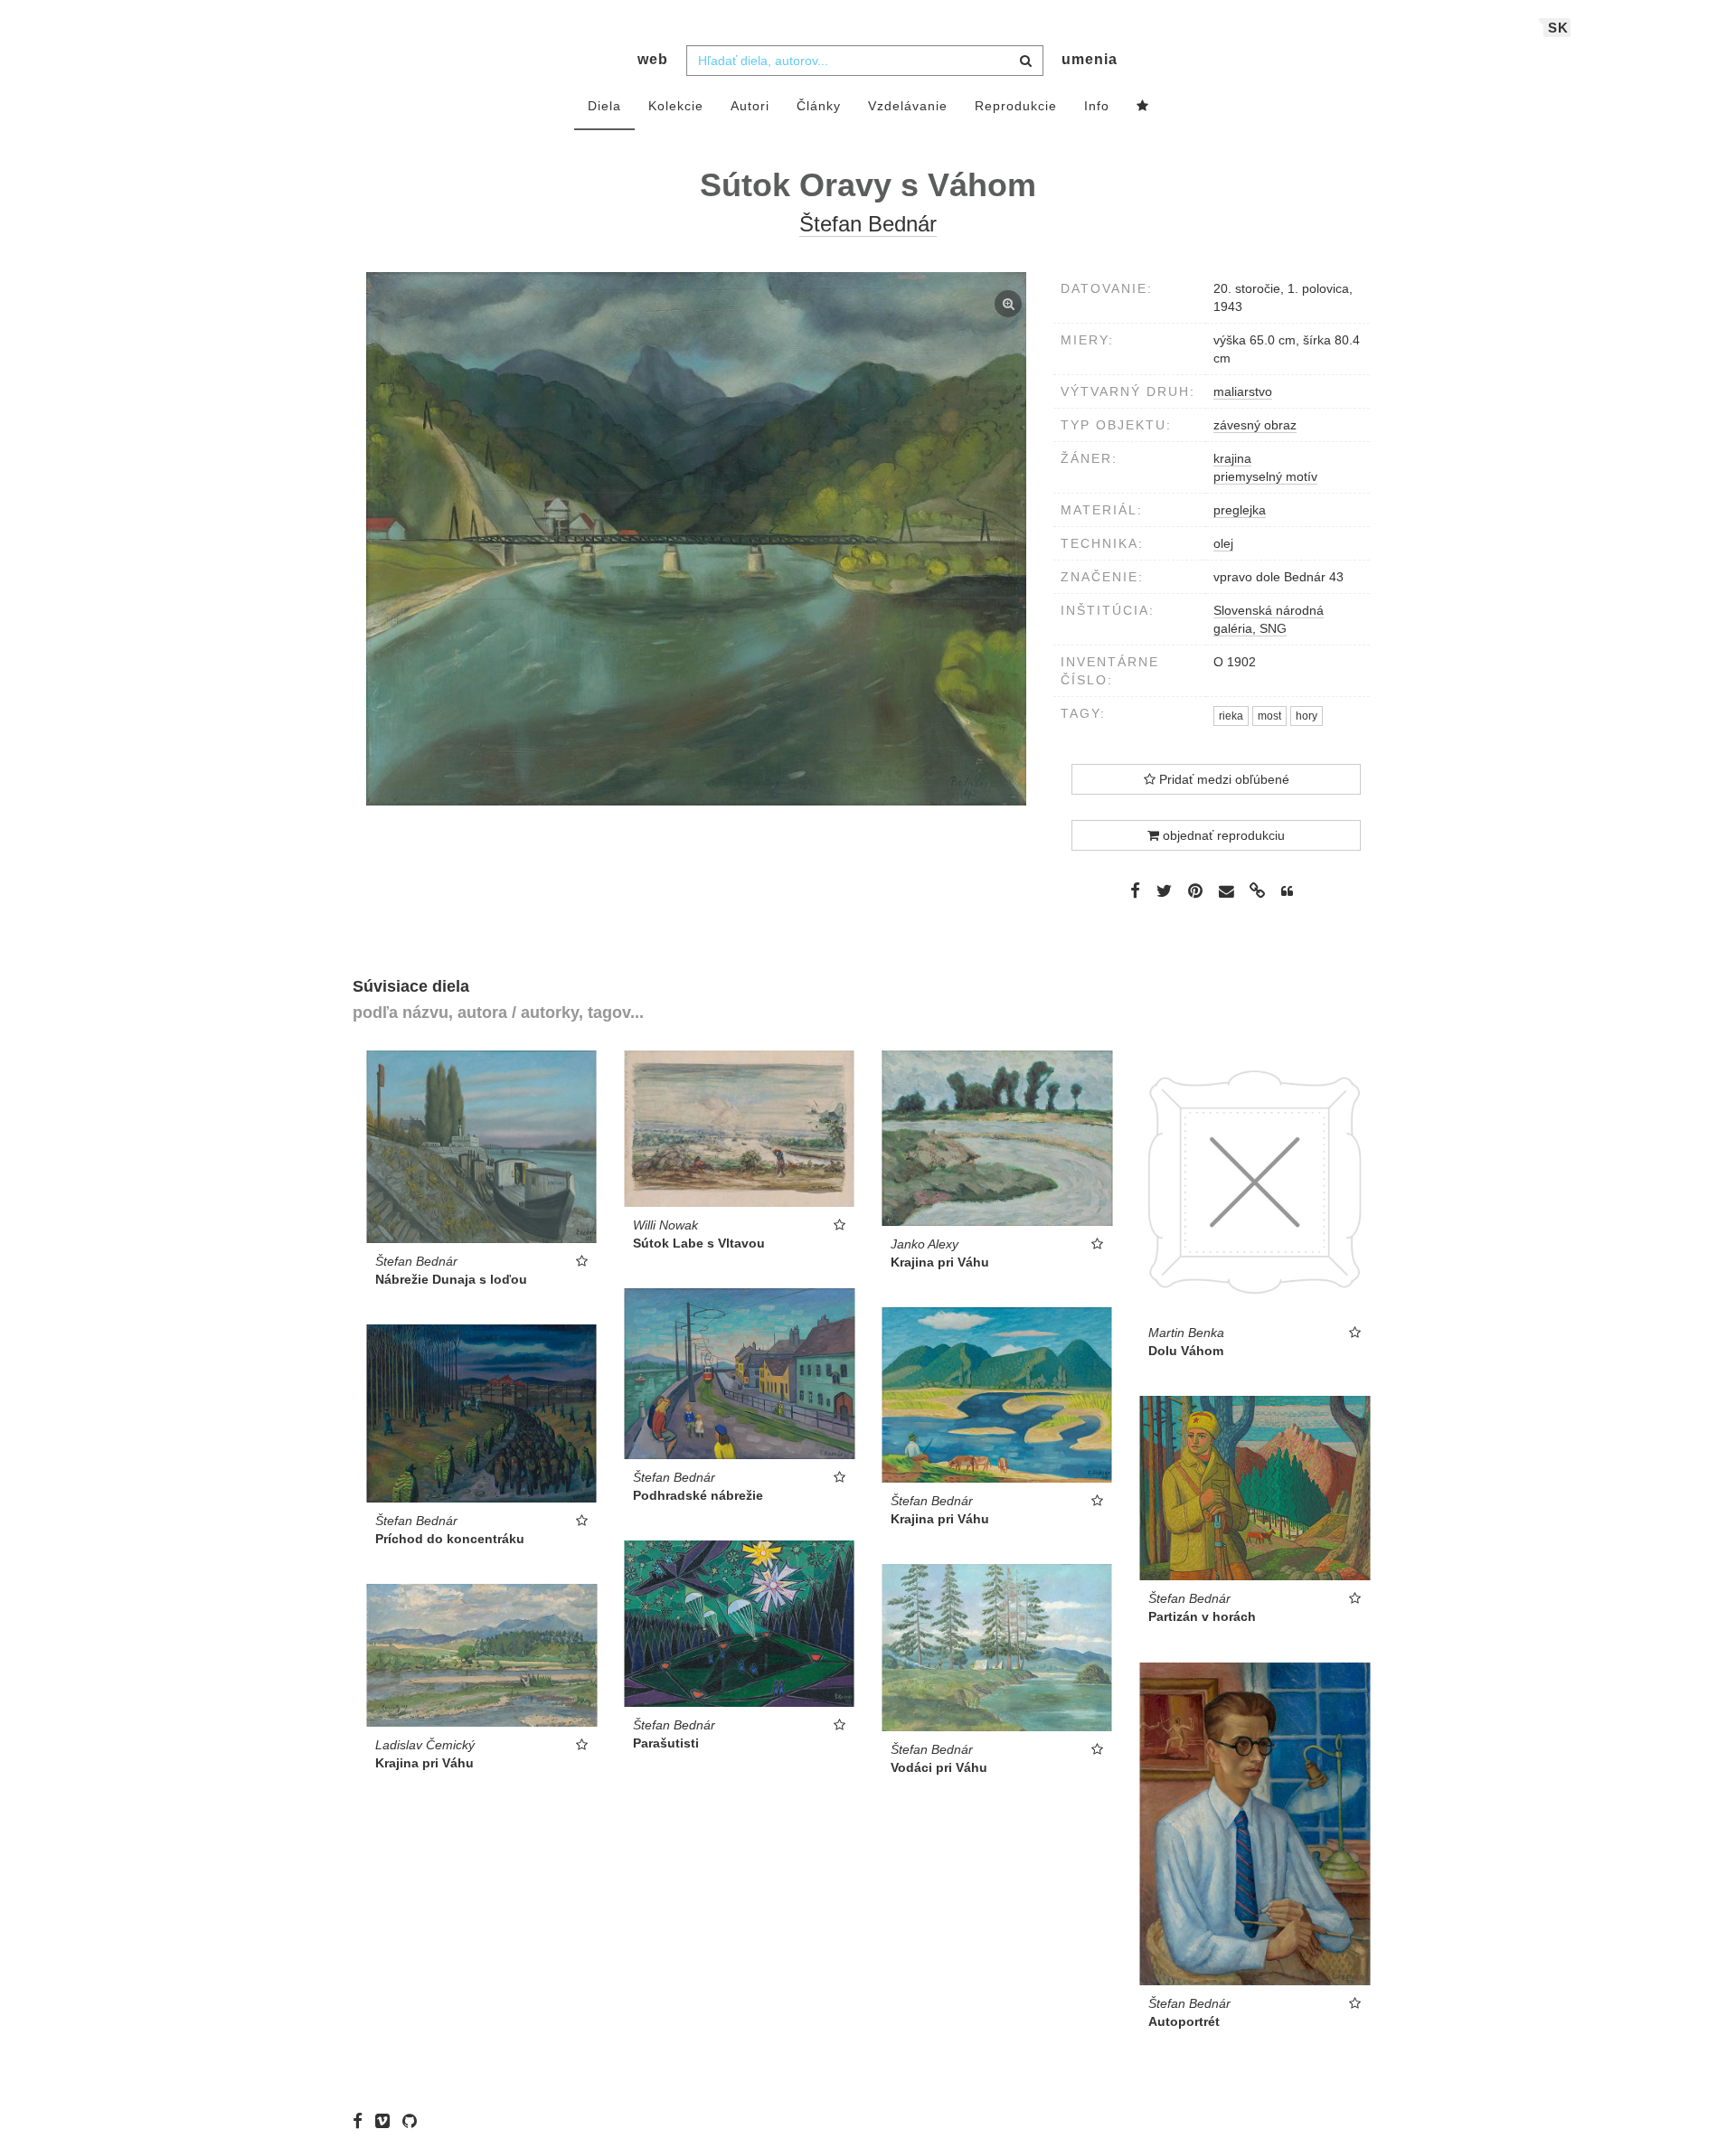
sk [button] (1558, 28)
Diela (604, 106)
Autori (750, 106)
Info (1097, 106)
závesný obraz (1255, 425)
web (653, 59)
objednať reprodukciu (1222, 835)
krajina (1232, 458)
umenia (1090, 59)
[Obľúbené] (1143, 107)
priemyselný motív (1265, 476)
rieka (1231, 716)
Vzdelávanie (908, 106)
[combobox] (865, 61)
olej (1223, 543)
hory (1307, 716)
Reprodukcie (1016, 106)
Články (819, 106)
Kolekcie (676, 106)
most (1269, 716)
